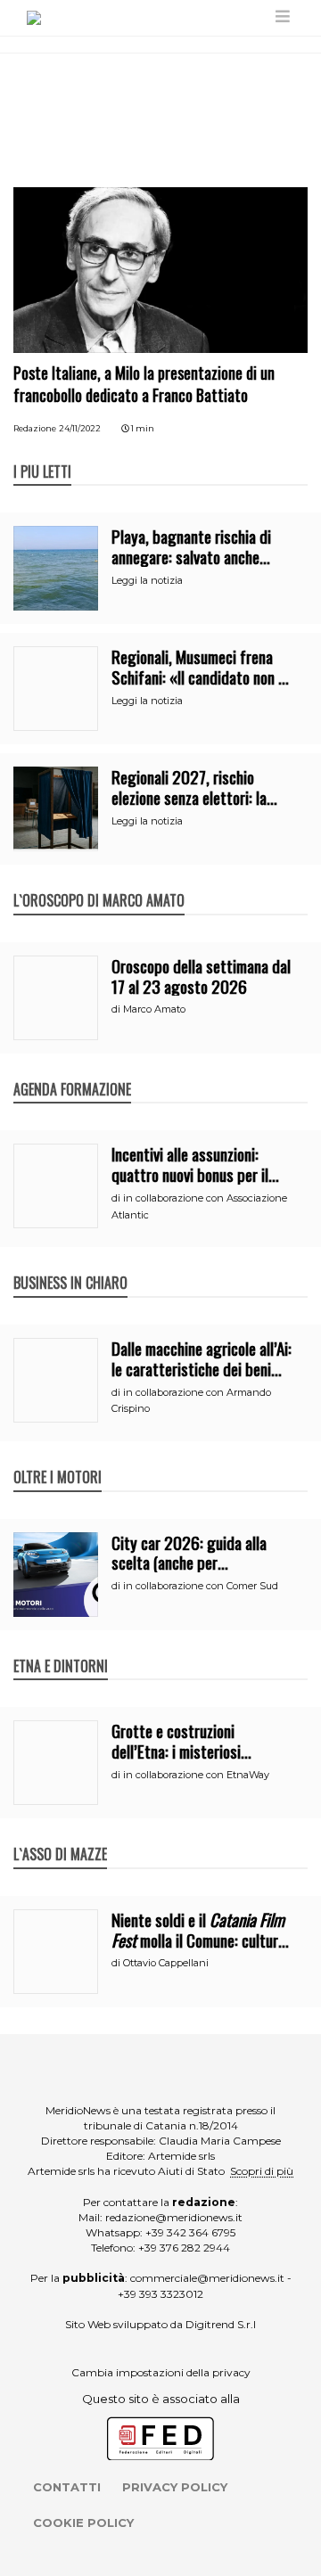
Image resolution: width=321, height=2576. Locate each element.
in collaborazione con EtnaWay (196, 1775)
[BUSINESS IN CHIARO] (70, 1264)
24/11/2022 (80, 428)
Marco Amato (154, 1009)
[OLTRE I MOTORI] (58, 1458)
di (117, 1009)
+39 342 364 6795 (190, 2232)
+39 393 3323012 (160, 2294)
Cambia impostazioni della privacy (161, 2372)
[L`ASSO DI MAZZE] (60, 1835)
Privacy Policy (175, 2487)
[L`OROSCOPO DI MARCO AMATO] (99, 882)
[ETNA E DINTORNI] (61, 1647)
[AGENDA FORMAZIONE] (72, 1071)
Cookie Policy (83, 2523)
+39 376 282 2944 (184, 2248)
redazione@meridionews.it (174, 2217)
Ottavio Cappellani (166, 1963)
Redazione (35, 428)
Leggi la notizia (147, 580)
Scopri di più (262, 2171)
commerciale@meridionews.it (207, 2278)
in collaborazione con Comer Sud (201, 1586)
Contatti (67, 2487)
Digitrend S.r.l (221, 2324)
